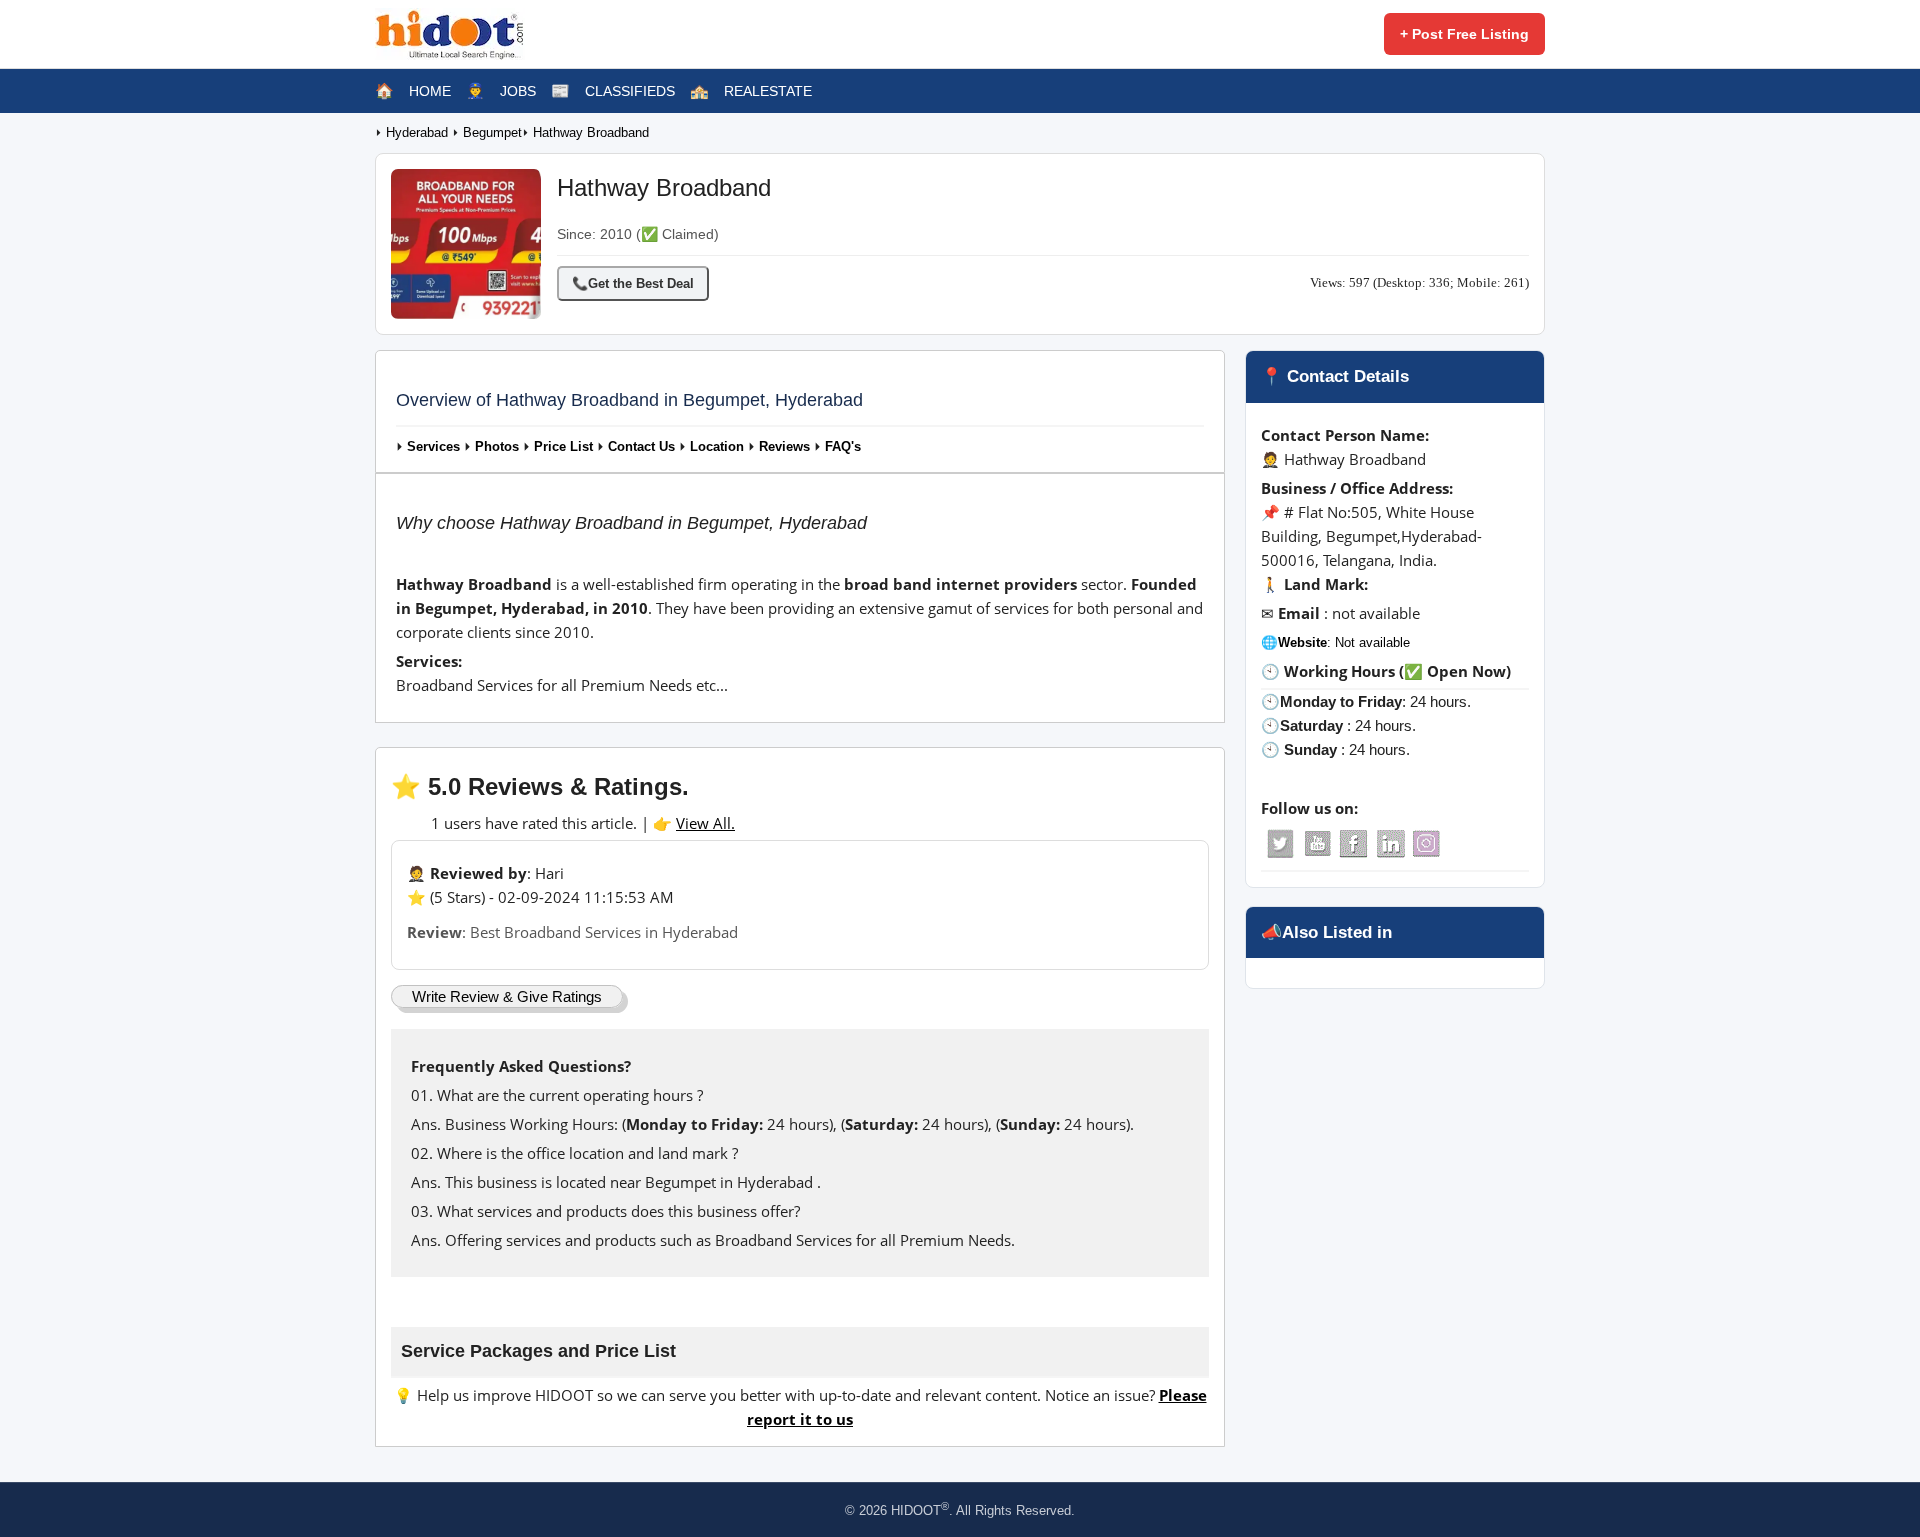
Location (717, 447)
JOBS (518, 91)
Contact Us (641, 447)
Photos (497, 447)
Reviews (784, 447)
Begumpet (492, 133)
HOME (430, 91)
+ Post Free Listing (1464, 34)
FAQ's (843, 447)
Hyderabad (419, 133)
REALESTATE (768, 91)
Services (433, 447)
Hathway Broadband (591, 133)
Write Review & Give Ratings (507, 996)
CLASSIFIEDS (630, 91)
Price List (563, 447)
